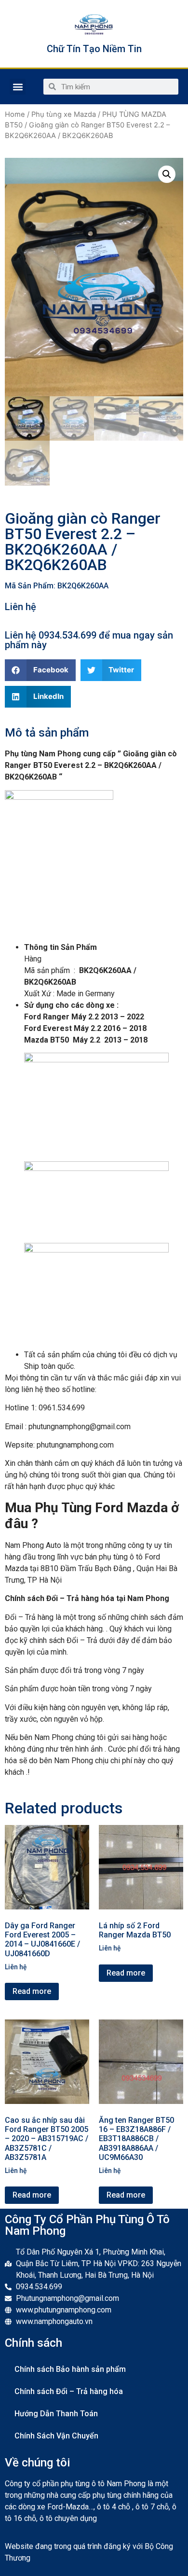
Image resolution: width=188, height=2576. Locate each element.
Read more (32, 1991)
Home (15, 114)
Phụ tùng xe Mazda (64, 114)
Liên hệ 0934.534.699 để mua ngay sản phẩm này (89, 640)
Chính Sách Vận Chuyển (56, 2436)
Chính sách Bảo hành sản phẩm (70, 2369)
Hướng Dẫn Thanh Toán (56, 2414)
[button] (18, 87)
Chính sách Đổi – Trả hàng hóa (69, 2391)
